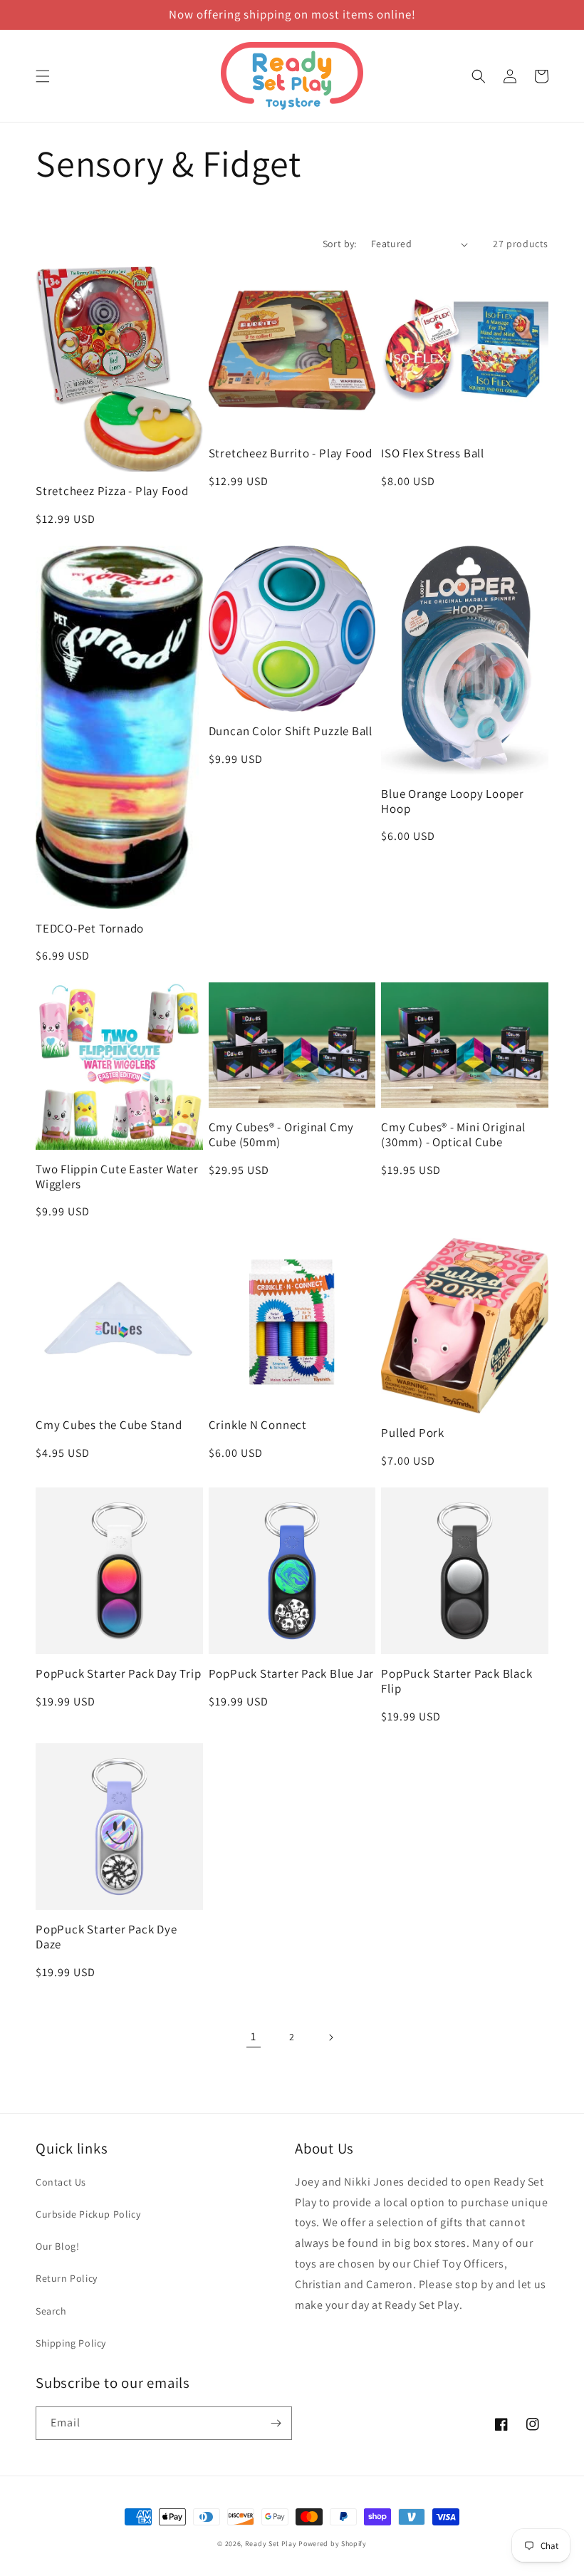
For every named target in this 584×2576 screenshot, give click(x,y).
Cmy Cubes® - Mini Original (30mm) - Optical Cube (453, 1135)
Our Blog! (57, 2246)
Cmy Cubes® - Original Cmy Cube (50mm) (282, 1135)
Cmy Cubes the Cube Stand (109, 1425)
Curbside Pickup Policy (88, 2214)
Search (51, 2311)
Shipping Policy (71, 2343)
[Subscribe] (276, 2423)
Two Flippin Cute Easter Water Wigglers (117, 1177)
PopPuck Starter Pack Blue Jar (292, 1674)
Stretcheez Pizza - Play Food (112, 491)
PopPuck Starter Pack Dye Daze (106, 1937)
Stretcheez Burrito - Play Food (291, 453)
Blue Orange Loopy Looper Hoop (453, 801)
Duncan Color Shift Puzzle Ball (291, 731)
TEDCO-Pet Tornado (90, 929)
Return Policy (67, 2278)
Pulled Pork (413, 1433)
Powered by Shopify (333, 2544)
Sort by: (340, 244)
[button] (43, 76)
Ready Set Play (271, 2544)
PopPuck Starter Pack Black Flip (457, 1681)
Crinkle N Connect (258, 1425)
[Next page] (330, 2037)
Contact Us (61, 2182)
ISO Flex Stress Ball (433, 453)
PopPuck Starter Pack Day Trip (119, 1674)
